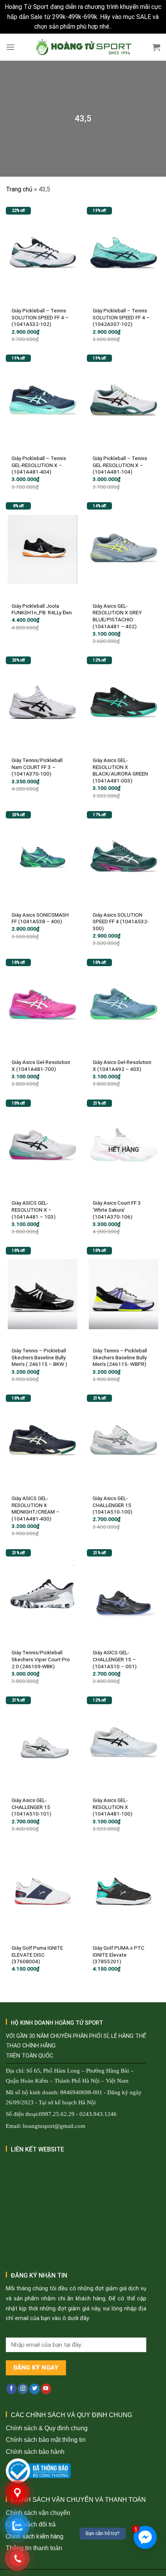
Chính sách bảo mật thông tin (46, 2440)
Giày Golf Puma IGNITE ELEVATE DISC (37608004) (37, 1955)
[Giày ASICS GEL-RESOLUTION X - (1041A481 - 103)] (42, 1147)
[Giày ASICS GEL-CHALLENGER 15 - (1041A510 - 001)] (124, 1596)
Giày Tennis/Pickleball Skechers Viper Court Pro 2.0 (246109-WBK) (41, 1659)
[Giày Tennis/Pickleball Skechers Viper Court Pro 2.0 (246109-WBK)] (42, 1596)
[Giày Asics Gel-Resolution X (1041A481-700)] (42, 1006)
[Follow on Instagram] (23, 2389)
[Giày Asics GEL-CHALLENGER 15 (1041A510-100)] (124, 1442)
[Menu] (10, 47)
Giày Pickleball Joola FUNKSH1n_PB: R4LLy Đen (42, 609)
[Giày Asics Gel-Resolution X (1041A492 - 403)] (124, 1006)
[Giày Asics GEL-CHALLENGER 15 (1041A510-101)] (42, 1744)
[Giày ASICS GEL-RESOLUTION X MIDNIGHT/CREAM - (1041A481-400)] (42, 1442)
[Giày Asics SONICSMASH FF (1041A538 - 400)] (42, 858)
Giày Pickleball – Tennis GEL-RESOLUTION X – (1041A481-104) (120, 465)
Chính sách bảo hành (35, 2452)
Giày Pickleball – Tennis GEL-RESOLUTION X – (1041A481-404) (39, 465)
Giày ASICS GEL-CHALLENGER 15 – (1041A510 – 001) (115, 1659)
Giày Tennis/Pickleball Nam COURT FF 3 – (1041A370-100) (37, 767)
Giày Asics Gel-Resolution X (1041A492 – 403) (122, 1066)
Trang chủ (19, 189)
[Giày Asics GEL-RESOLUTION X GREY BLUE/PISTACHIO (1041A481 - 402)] (124, 549)
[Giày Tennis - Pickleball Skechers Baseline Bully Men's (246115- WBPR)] (124, 1294)
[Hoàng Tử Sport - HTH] (83, 47)
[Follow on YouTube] (46, 2389)
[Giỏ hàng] (156, 47)
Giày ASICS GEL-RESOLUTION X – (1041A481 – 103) (34, 1210)
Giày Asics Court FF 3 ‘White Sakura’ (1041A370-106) (117, 1210)
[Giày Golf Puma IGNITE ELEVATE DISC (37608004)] (42, 1891)
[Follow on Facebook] (11, 2389)
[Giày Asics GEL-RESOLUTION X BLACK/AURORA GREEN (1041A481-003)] (124, 704)
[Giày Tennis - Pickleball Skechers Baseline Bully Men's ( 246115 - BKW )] (42, 1294)
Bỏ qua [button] (122, 26)
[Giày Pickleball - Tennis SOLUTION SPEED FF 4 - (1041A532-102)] (42, 254)
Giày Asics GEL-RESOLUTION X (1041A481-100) (113, 1807)
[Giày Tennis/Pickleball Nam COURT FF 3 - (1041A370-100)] (42, 704)
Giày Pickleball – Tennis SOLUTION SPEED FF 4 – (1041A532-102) (40, 317)
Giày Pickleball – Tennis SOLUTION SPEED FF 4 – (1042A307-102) (121, 317)
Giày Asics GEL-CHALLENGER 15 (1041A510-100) (113, 1505)
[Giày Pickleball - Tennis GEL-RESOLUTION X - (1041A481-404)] (42, 402)
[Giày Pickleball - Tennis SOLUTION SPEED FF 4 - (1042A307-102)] (124, 254)
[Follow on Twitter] (35, 2389)
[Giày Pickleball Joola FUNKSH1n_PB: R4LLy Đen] (42, 549)
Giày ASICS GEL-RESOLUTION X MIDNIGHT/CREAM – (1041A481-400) (36, 1508)
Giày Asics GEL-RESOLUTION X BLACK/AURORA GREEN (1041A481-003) (120, 770)
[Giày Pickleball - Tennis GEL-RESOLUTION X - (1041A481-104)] (124, 402)
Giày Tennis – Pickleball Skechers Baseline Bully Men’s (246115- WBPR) (120, 1357)
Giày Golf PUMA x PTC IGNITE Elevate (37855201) (119, 1955)
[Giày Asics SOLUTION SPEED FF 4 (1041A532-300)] (124, 858)
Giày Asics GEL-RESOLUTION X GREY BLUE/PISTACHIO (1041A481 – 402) (117, 616)
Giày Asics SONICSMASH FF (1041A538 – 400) (40, 918)
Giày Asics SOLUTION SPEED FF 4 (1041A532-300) (121, 921)
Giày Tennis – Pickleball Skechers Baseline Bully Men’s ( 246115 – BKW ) (39, 1357)
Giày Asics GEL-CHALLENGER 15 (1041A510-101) (31, 1807)
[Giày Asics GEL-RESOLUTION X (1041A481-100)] (124, 1744)
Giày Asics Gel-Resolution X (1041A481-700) (41, 1066)
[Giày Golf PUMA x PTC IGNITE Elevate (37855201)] (124, 1891)
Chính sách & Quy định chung (47, 2428)
